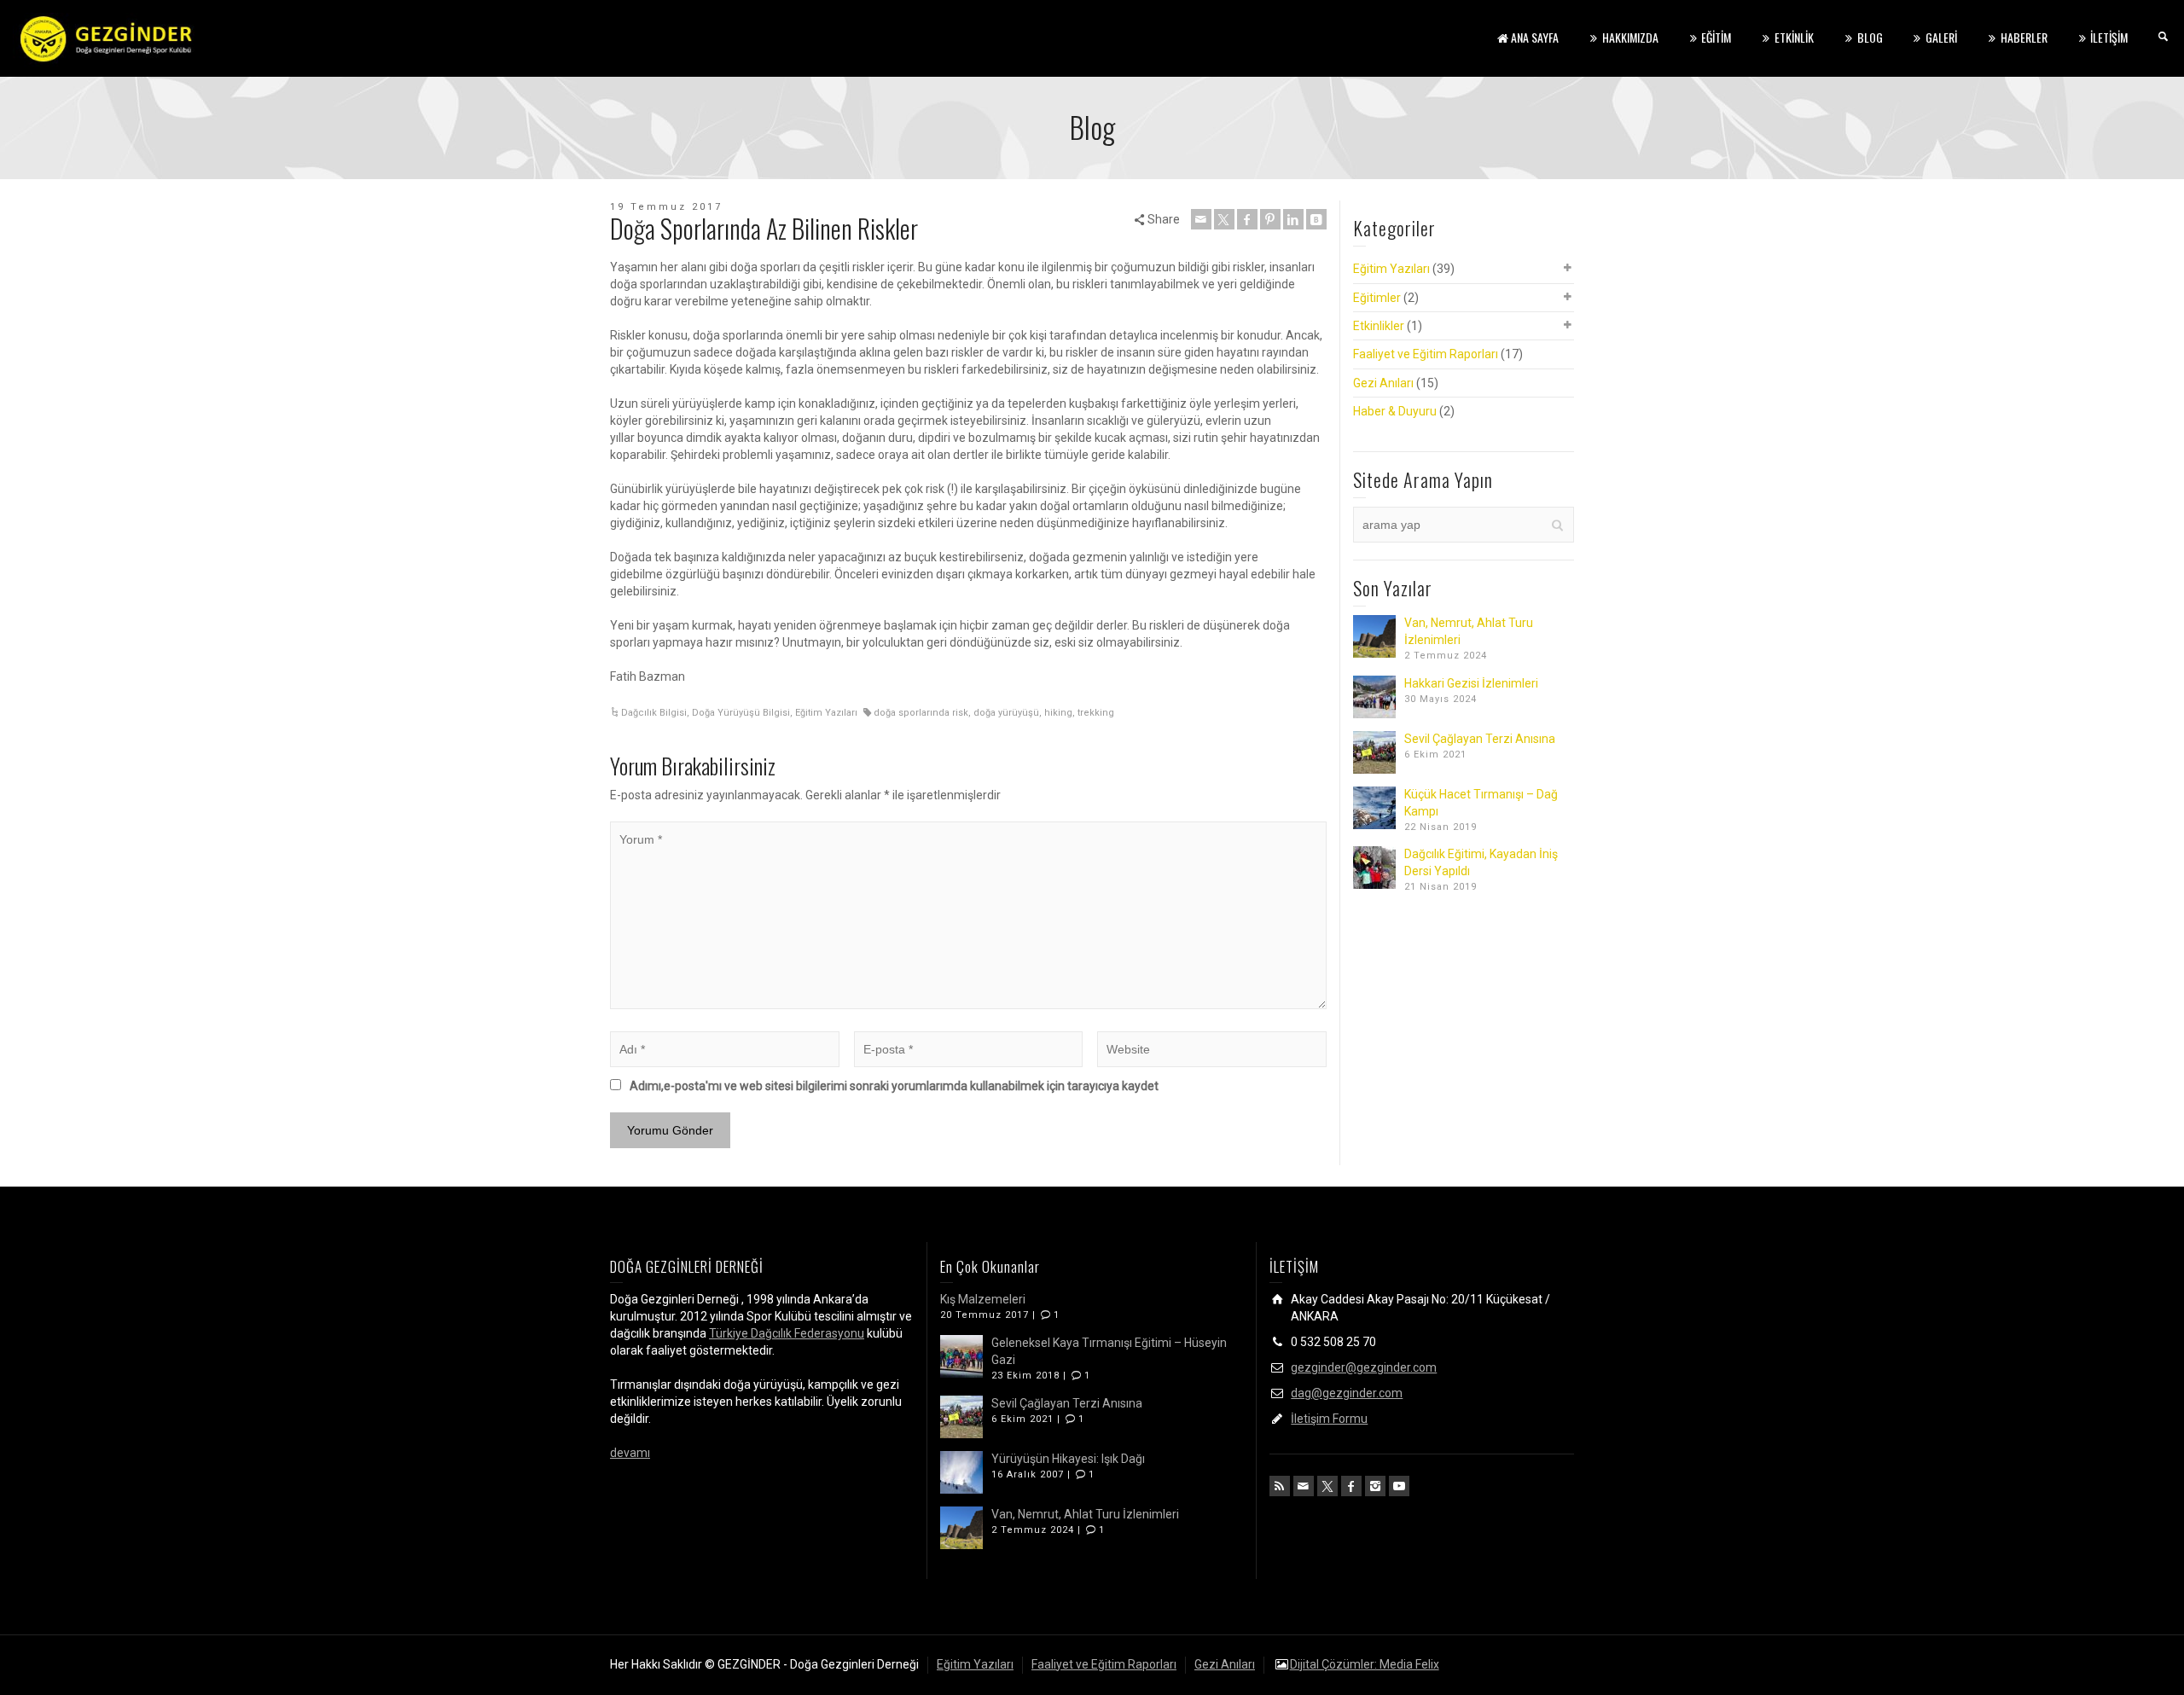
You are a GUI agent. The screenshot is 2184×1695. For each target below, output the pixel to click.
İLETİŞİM (2109, 37)
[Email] (1201, 219)
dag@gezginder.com (1347, 1393)
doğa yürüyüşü (1006, 713)
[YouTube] (1399, 1486)
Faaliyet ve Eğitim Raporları (1426, 354)
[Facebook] (1247, 219)
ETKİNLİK (1794, 37)
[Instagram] (1375, 1486)
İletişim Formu (1329, 1419)
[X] (1224, 219)
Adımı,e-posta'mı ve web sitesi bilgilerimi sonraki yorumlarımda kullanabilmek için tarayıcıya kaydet (894, 1086)
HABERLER (2024, 37)
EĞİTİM (1716, 37)
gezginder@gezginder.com (1364, 1367)
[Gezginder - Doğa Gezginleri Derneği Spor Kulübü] (107, 38)
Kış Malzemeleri (983, 1299)
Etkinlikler (1379, 326)
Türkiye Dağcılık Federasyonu (787, 1333)
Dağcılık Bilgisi (654, 713)
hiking (1058, 713)
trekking (1096, 713)
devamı (630, 1453)
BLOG (1870, 37)
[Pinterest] (1270, 219)
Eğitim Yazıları (826, 713)
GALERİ (1941, 37)
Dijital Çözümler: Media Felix (1365, 1664)
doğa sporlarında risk (921, 713)
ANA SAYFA (1535, 37)
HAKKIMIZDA (1630, 37)
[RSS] (1280, 1486)
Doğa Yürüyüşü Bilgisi (741, 713)
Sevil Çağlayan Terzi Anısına (1480, 739)
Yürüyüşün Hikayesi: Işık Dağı (1068, 1459)
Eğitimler (1377, 298)
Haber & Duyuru (1395, 411)
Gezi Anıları (1383, 383)
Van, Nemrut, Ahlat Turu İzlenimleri (1085, 1514)
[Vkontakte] (1316, 219)
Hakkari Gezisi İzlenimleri (1471, 683)
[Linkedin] (1293, 219)
